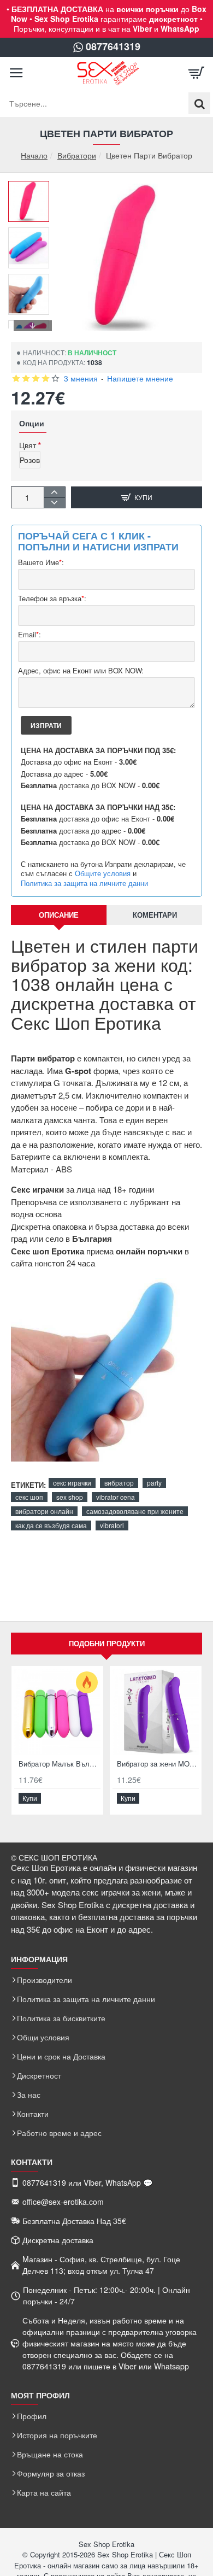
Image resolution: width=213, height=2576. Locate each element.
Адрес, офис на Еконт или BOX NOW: (81, 671)
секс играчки (72, 1483)
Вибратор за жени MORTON (158, 1764)
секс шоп (29, 1497)
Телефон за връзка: (52, 599)
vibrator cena (116, 1497)
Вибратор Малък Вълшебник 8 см (60, 1764)
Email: (29, 635)
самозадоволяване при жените (135, 1511)
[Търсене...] (199, 103)
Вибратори (77, 155)
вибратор (119, 1483)
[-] (54, 503)
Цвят (28, 445)
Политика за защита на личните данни (84, 883)
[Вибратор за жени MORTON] (156, 1712)
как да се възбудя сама (51, 1525)
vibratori (112, 1525)
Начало (34, 156)
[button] (33, 189)
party (154, 1483)
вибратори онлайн (44, 1511)
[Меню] (16, 73)
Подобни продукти (107, 1643)
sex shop (70, 1497)
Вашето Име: (41, 563)
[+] (54, 492)
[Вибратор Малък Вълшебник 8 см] (57, 1712)
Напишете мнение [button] (140, 378)
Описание (59, 915)
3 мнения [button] (81, 378)
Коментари (155, 915)
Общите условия (103, 873)
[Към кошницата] (197, 73)
